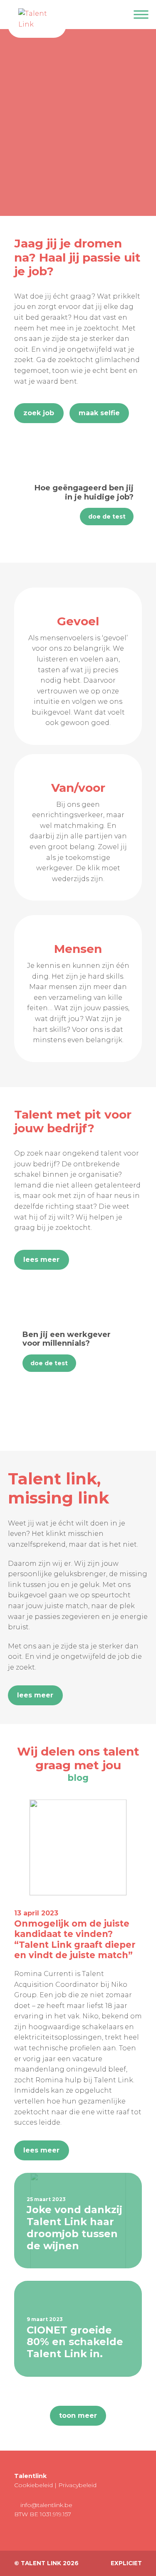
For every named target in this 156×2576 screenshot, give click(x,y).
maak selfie (99, 413)
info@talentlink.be (46, 2505)
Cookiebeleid (33, 2485)
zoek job (117, 165)
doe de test (107, 517)
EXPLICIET (126, 2563)
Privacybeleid (77, 2485)
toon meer (78, 2416)
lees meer (41, 1260)
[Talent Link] (37, 19)
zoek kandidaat (105, 189)
